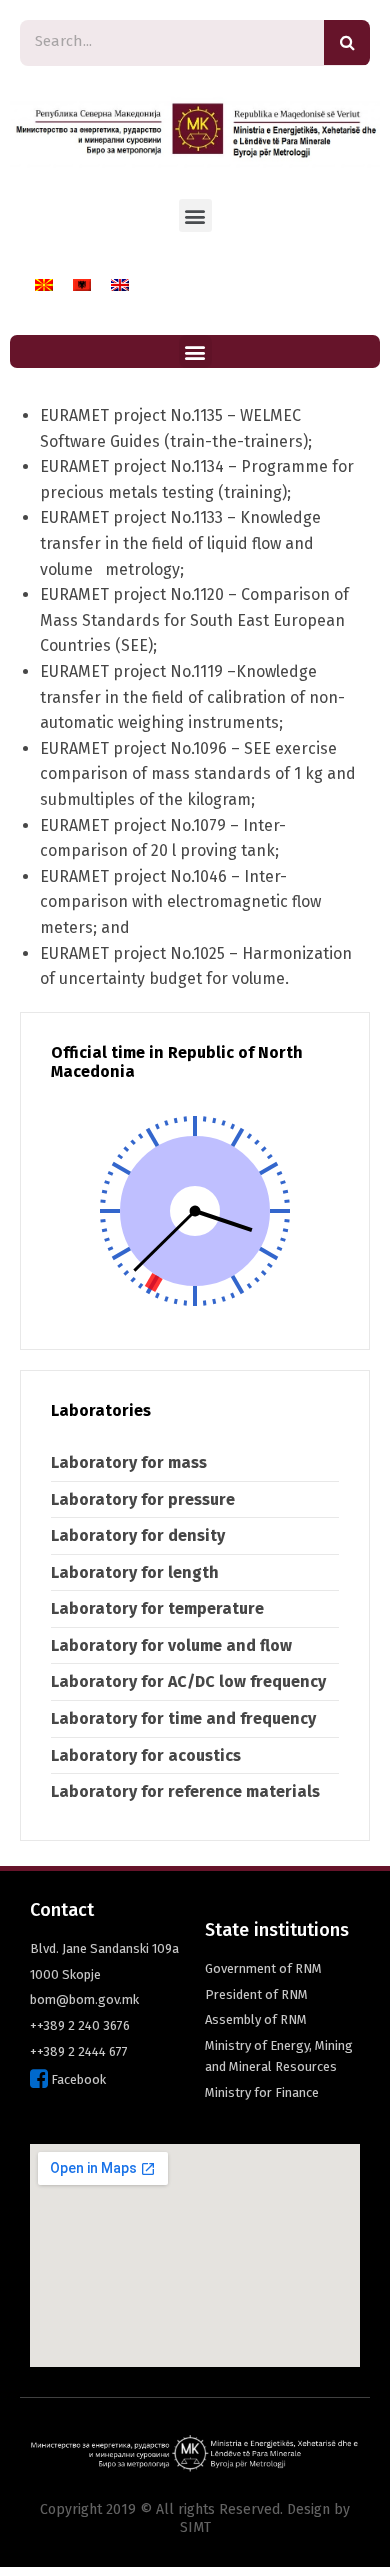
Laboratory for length (135, 1572)
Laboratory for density (138, 1535)
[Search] (347, 42)
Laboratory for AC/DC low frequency (188, 1681)
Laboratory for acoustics (146, 1755)
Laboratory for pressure (143, 1499)
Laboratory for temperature (157, 1608)
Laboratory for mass (129, 1462)
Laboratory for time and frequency (183, 1718)
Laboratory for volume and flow (171, 1645)
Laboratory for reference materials (185, 1791)
